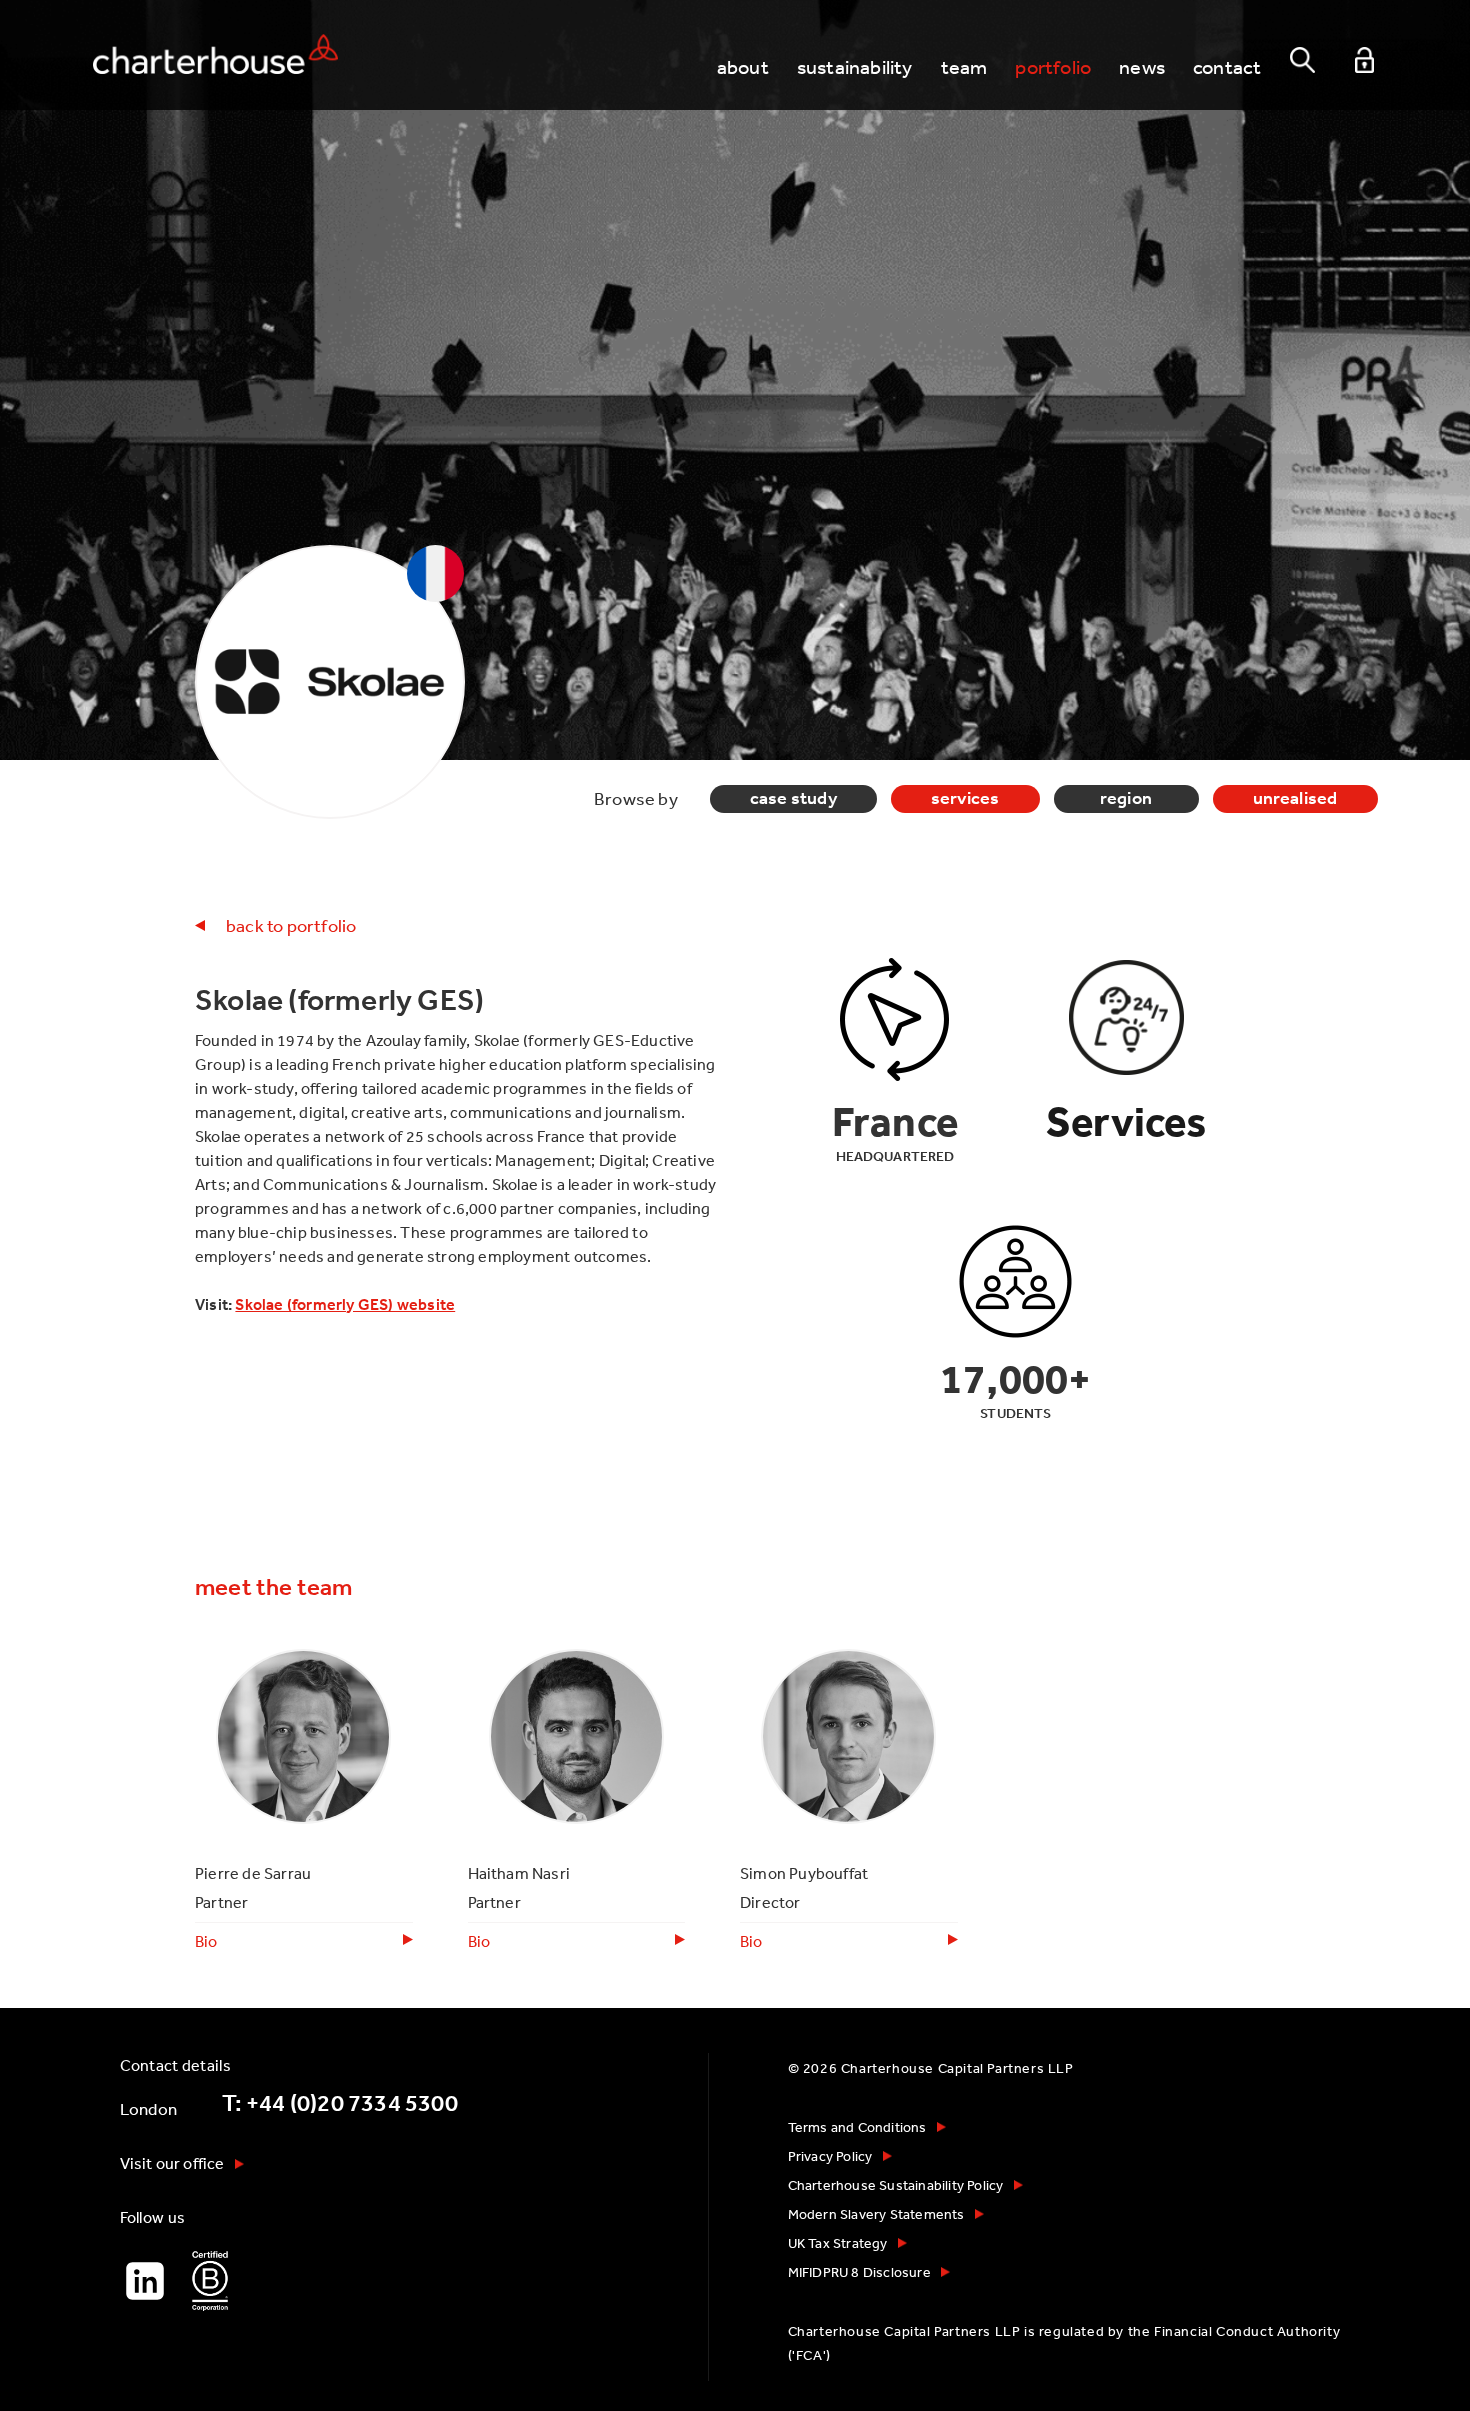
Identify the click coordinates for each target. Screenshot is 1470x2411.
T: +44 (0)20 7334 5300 (340, 2103)
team (964, 66)
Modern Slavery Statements (876, 2214)
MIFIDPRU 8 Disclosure (859, 2272)
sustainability (855, 66)
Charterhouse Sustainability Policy (896, 2185)
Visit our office (172, 2163)
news (1142, 66)
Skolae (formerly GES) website (345, 1304)
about (743, 66)
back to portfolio (291, 925)
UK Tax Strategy (838, 2243)
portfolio (1053, 66)
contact (1227, 66)
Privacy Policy (830, 2156)
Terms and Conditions (857, 2127)
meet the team (274, 1587)
